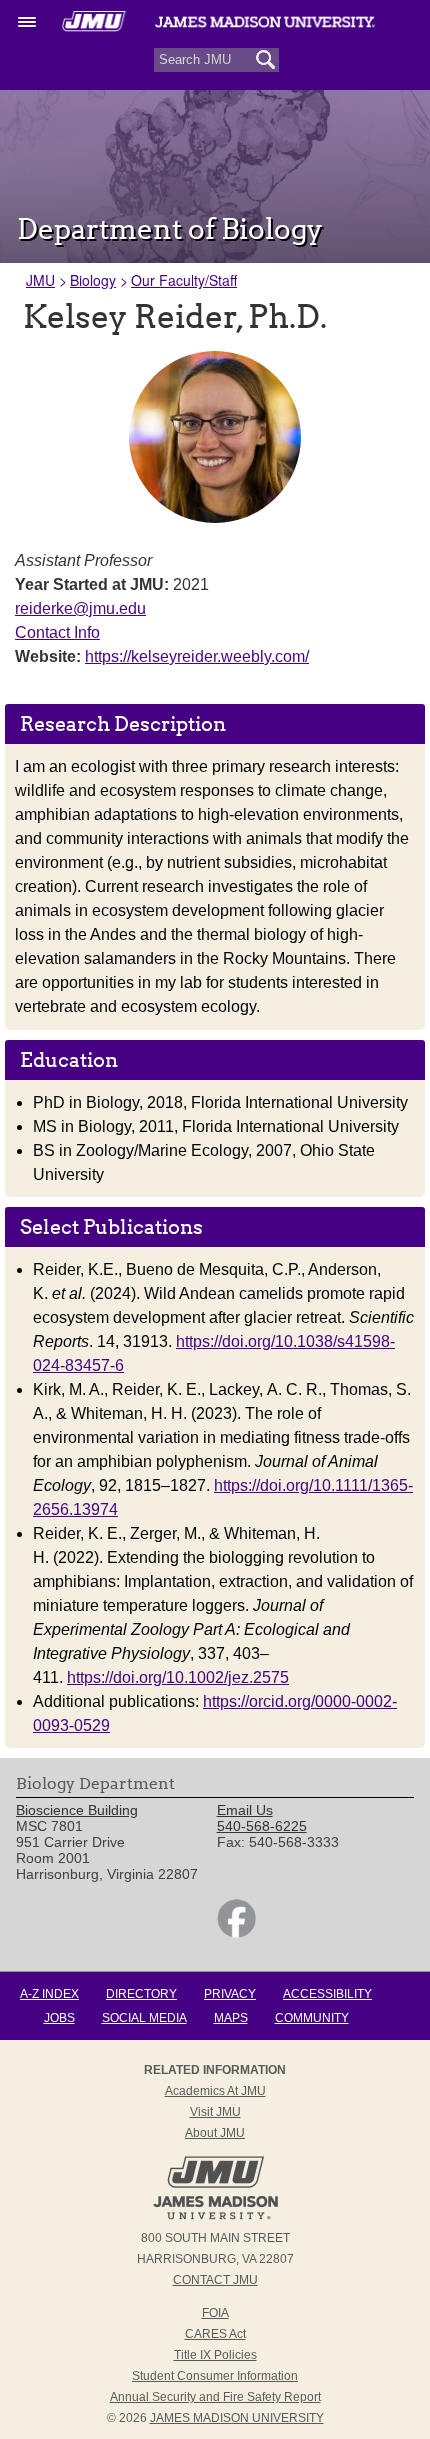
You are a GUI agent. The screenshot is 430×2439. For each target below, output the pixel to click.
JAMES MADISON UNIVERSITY (237, 2418)
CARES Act (215, 2334)
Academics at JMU (215, 2091)
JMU (40, 280)
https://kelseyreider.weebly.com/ (197, 656)
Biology (93, 280)
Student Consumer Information (215, 2376)
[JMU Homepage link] (215, 2217)
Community (312, 2018)
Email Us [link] (245, 1810)
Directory (141, 1994)
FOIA (215, 2313)
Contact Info (57, 632)
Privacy (230, 1994)
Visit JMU (215, 2112)
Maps (231, 2018)
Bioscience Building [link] (77, 1810)
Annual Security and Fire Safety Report (215, 2397)
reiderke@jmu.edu (80, 608)
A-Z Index (49, 1994)
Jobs (59, 2018)
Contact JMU (215, 2280)
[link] (236, 1933)
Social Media (144, 2018)
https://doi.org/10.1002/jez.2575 (178, 1677)
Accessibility (327, 1994)
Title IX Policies (215, 2355)
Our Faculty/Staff (184, 280)
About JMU (215, 2133)
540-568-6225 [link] (262, 1826)
